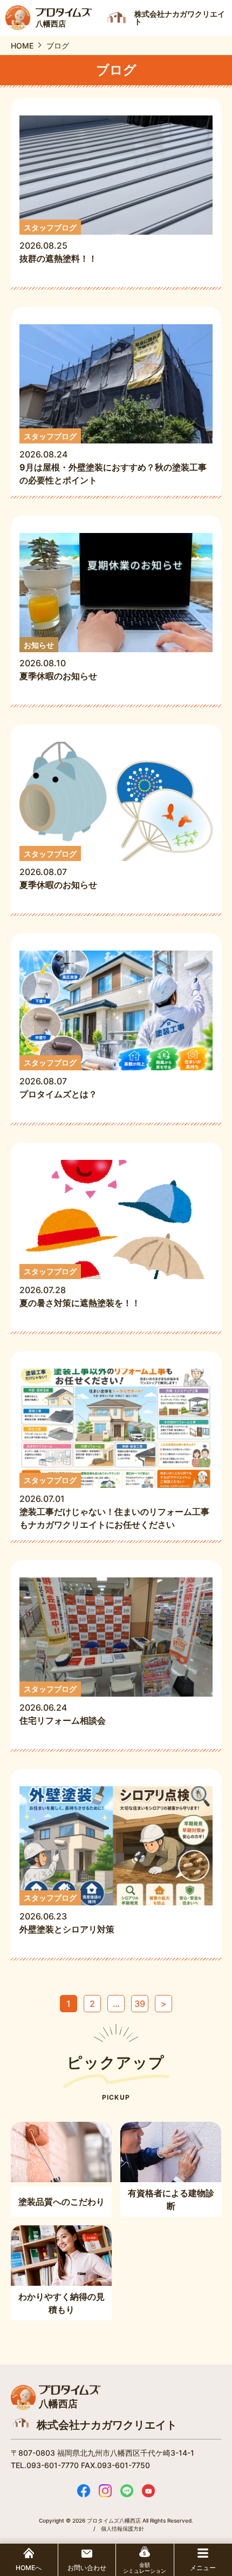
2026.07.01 (114, 1503)
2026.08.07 (58, 870)
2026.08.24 (113, 459)
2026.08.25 (58, 244)
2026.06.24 (67, 1705)
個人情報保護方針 (122, 2529)
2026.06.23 (67, 1914)
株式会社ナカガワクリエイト (107, 2425)
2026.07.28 (80, 1287)
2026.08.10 (58, 661)
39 (140, 2004)
